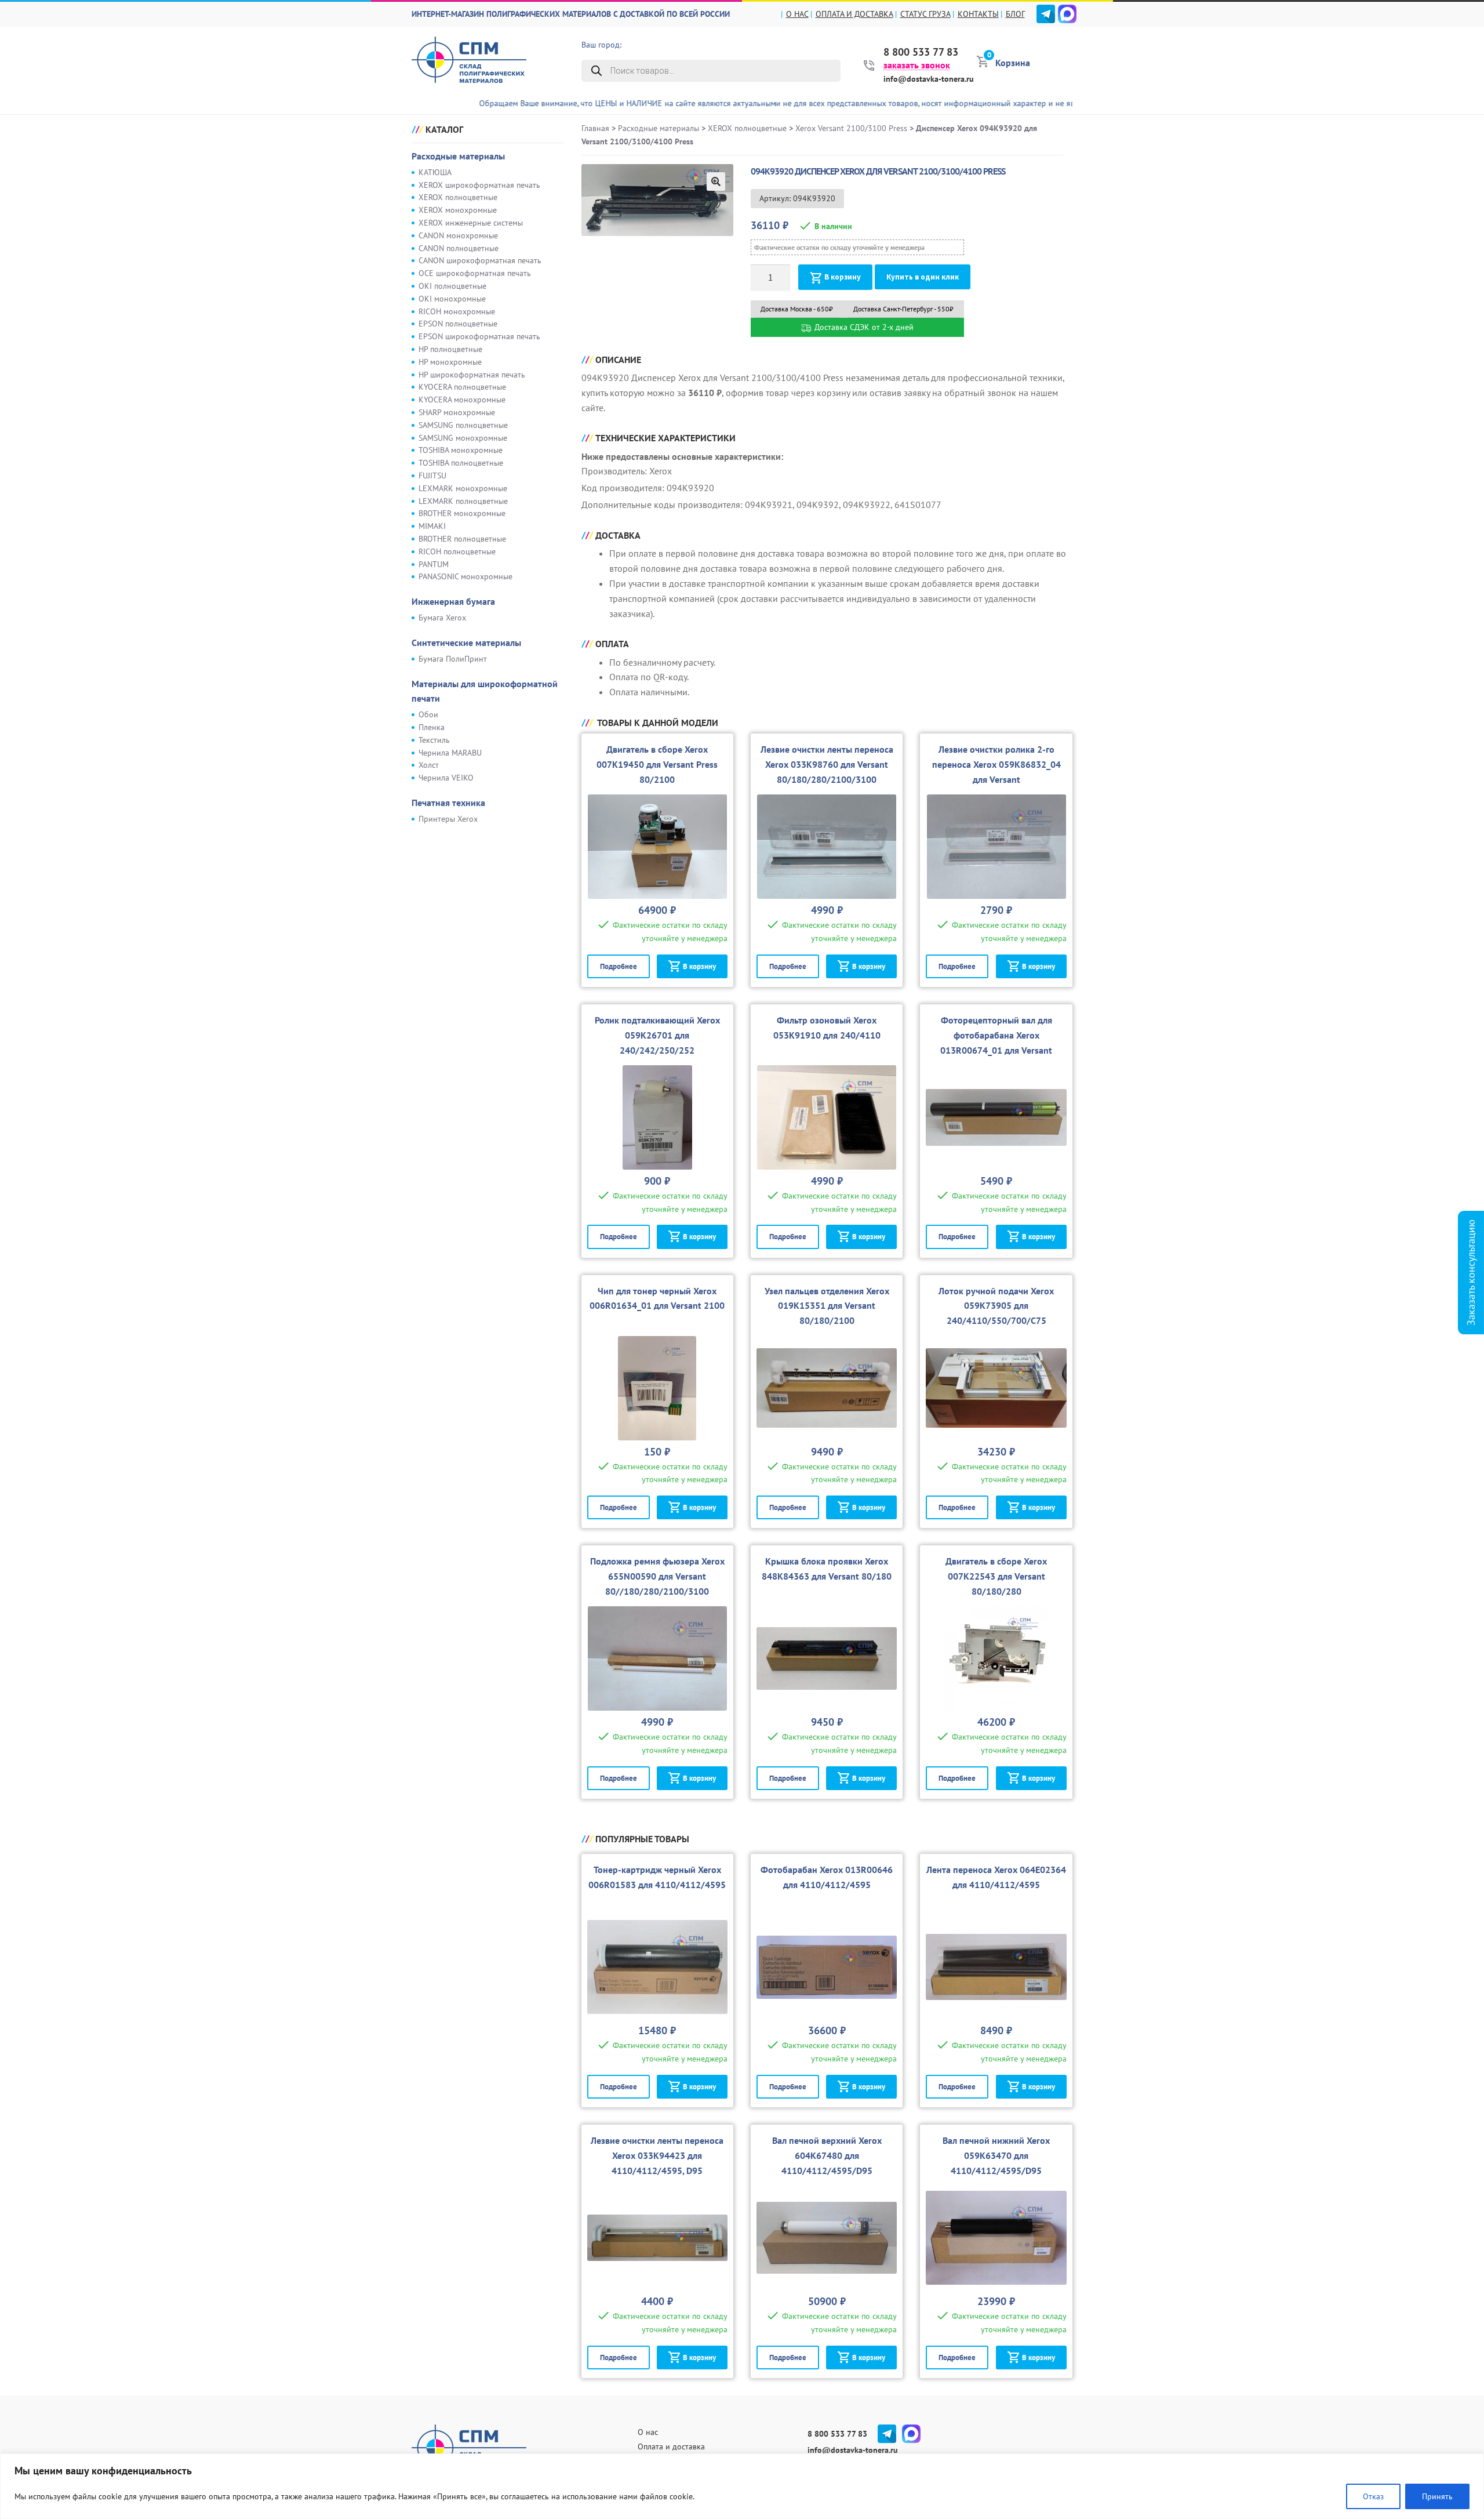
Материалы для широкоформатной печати (485, 691)
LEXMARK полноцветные (463, 501)
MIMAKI (432, 526)
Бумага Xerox (442, 618)
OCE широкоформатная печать (475, 273)
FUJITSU (432, 476)
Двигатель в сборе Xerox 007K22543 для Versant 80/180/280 (996, 1576)
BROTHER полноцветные (462, 539)
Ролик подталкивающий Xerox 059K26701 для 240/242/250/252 (657, 1035)
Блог (1015, 14)
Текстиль (434, 740)
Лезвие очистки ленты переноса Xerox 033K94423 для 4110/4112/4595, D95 (657, 2155)
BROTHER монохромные (462, 513)
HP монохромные (450, 362)
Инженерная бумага (453, 601)
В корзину (843, 277)
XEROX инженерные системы (471, 223)
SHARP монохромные (457, 412)
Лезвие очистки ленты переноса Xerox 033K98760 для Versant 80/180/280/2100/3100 (827, 764)
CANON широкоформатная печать (480, 260)
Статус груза (925, 14)
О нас (797, 14)
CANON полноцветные (459, 248)
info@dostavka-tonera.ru (929, 79)
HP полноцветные (450, 349)
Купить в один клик (923, 277)
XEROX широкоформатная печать (479, 185)
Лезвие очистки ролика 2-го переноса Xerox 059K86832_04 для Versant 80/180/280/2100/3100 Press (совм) (996, 779)
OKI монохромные (452, 299)
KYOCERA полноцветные (462, 387)
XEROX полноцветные (458, 197)
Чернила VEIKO (446, 778)
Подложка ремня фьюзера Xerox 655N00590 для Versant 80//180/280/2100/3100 (657, 1576)
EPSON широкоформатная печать (479, 336)
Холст (429, 765)
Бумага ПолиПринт (453, 659)
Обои (428, 714)
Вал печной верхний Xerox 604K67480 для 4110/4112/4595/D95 (827, 2155)
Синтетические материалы (466, 643)
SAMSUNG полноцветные (463, 425)
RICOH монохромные (457, 311)
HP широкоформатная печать (472, 375)
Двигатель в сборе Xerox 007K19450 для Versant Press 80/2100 (657, 764)
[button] (716, 182)
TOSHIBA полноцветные (461, 463)
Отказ (1373, 2496)
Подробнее (619, 966)
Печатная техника (448, 803)
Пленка (432, 727)
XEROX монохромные (458, 210)
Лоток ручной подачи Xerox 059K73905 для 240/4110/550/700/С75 (996, 1306)
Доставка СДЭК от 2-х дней (863, 327)
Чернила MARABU (450, 753)
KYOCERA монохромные (462, 400)
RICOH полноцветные (457, 551)
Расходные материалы (458, 156)
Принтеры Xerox (448, 819)
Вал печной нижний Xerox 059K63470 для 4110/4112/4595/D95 (996, 2155)
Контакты (978, 14)
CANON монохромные (458, 235)
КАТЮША (435, 172)
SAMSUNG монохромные (463, 438)
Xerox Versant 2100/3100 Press (851, 128)
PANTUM (434, 564)
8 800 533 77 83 (921, 52)
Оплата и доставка (854, 14)
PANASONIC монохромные (465, 576)
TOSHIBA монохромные (461, 450)
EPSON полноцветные (458, 324)
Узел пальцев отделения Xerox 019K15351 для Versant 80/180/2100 (827, 1306)
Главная (595, 128)
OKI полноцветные (452, 286)
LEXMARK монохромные (463, 488)
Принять (1437, 2496)
